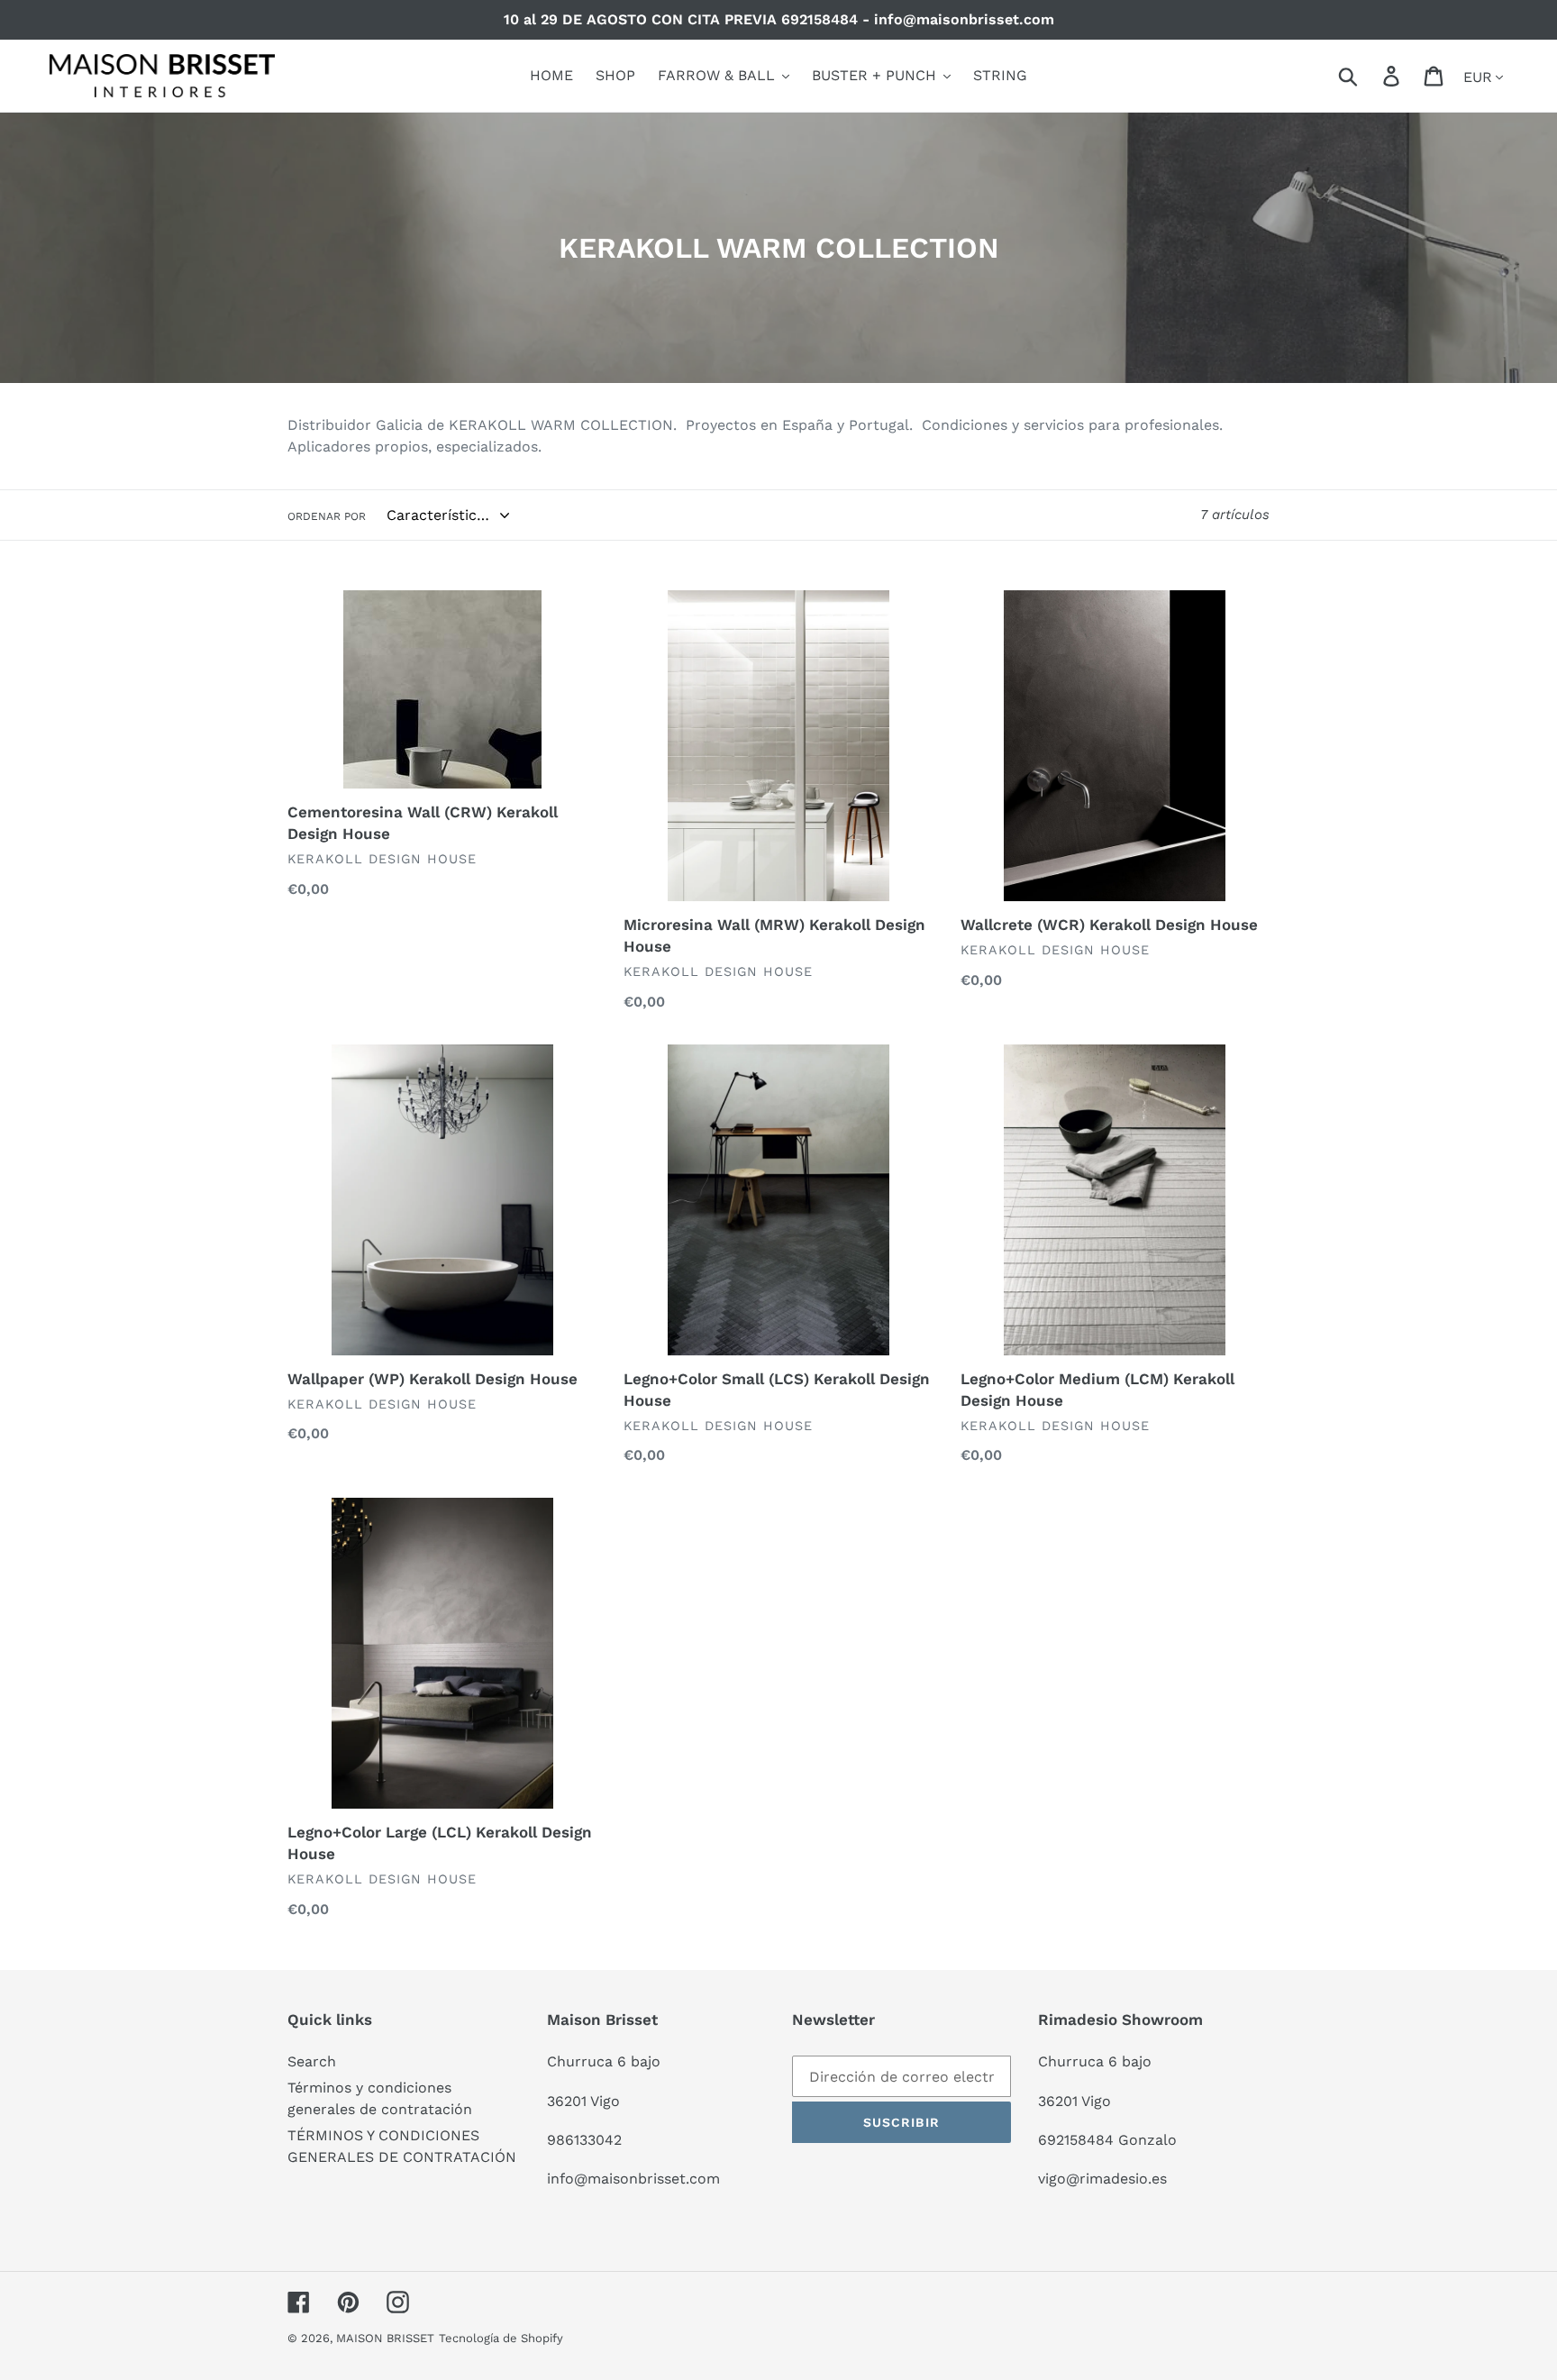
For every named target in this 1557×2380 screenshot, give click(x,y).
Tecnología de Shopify (501, 2338)
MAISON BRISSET (385, 2338)
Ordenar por (327, 516)
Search (312, 2061)
